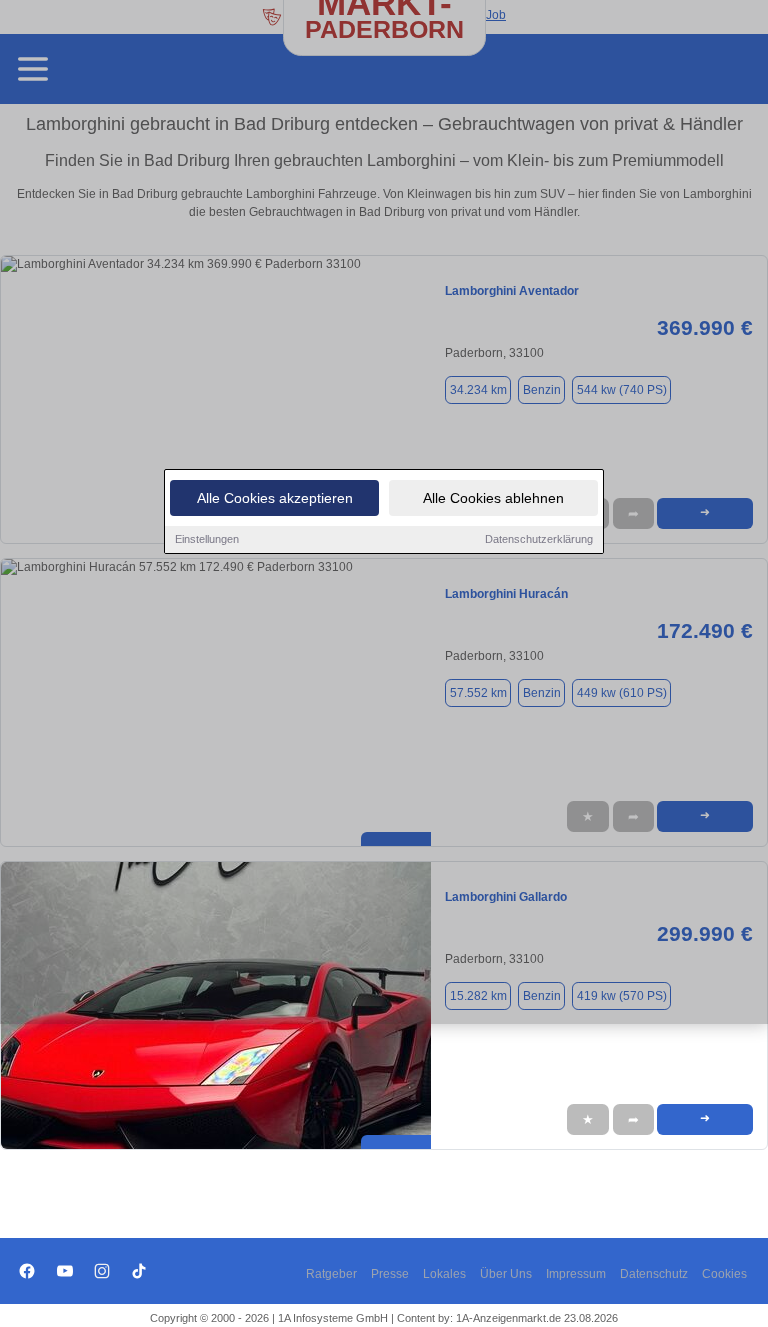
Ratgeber (331, 1274)
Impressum (576, 1274)
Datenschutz (654, 1274)
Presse (390, 1274)
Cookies (724, 1274)
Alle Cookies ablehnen (493, 498)
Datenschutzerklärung (539, 539)
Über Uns (506, 1274)
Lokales (444, 1274)
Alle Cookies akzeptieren (275, 498)
